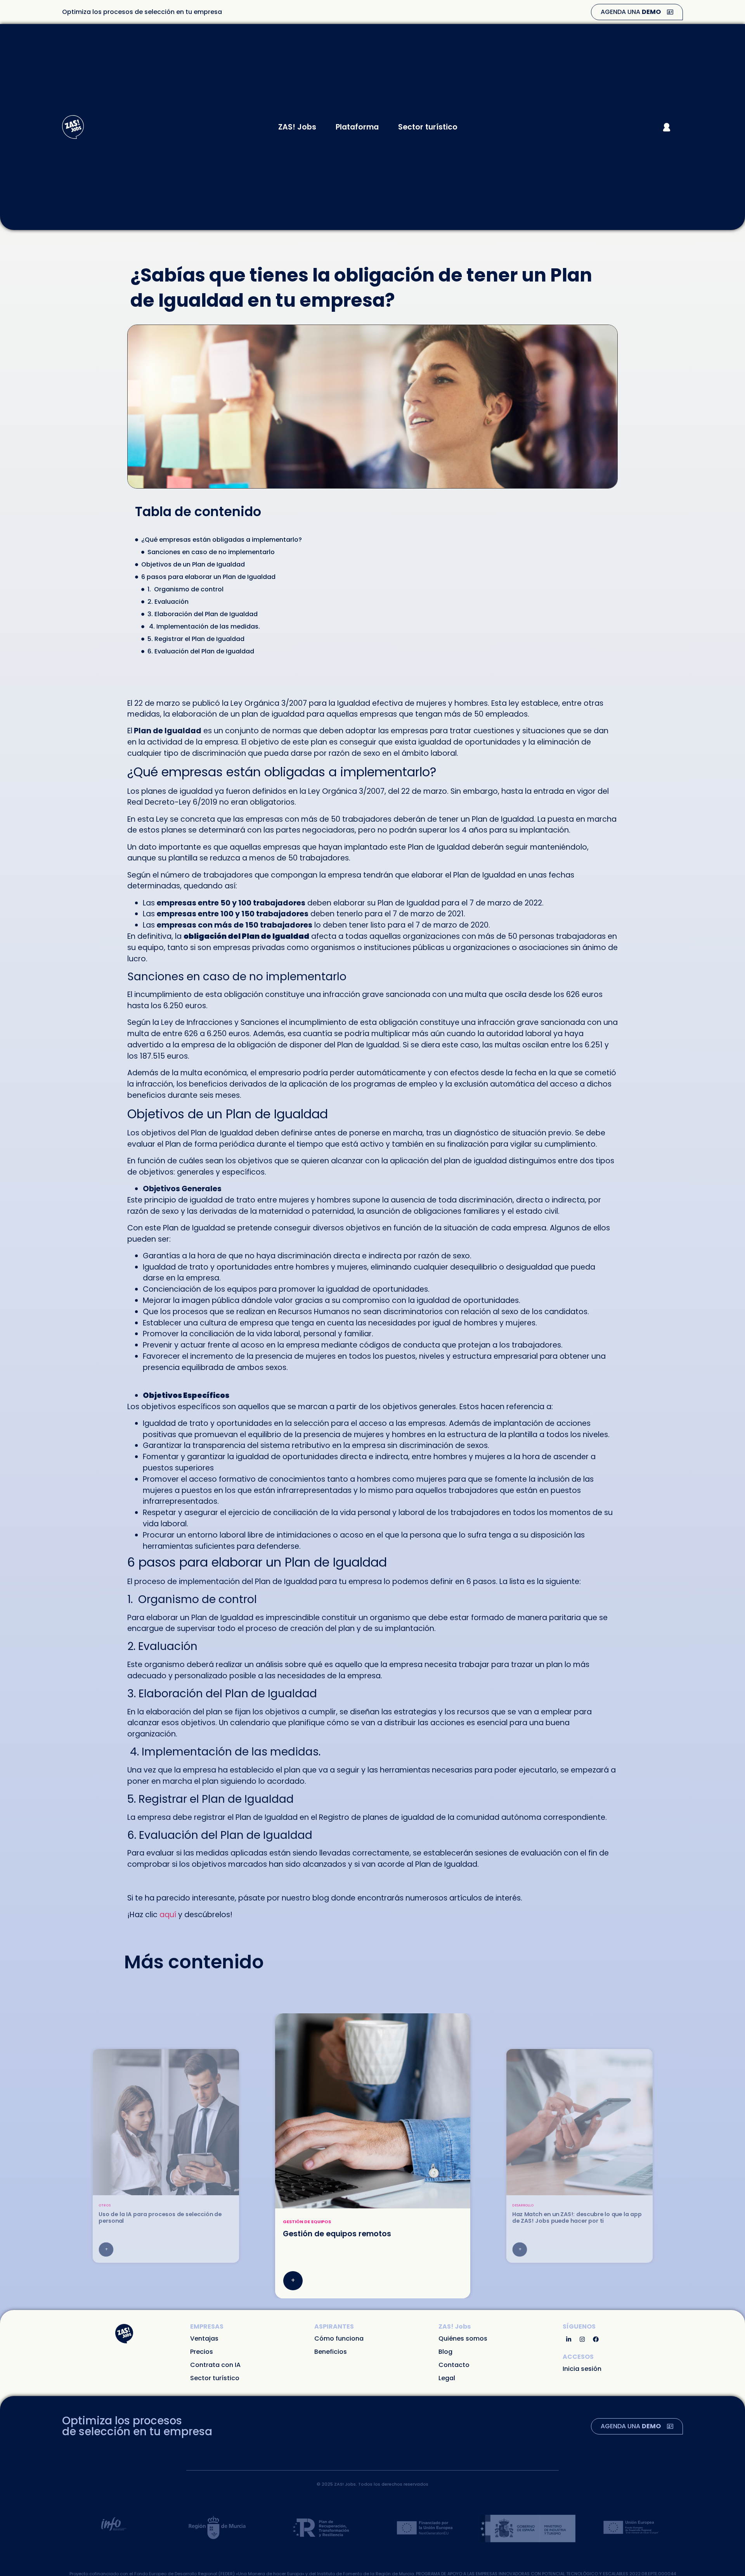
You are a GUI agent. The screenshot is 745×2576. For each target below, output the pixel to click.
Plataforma (357, 127)
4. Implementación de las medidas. (204, 626)
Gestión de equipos (117, 2205)
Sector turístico (428, 127)
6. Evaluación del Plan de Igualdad (201, 651)
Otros (518, 2205)
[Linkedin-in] (568, 2339)
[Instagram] (582, 2339)
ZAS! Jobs (297, 127)
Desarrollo (297, 2222)
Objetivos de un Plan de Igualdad (193, 564)
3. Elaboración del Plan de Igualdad (203, 614)
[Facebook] (596, 2339)
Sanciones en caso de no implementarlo (211, 552)
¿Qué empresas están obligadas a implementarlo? (222, 540)
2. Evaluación (169, 602)
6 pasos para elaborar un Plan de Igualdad (208, 577)
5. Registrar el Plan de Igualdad (196, 639)
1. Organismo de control (185, 589)
